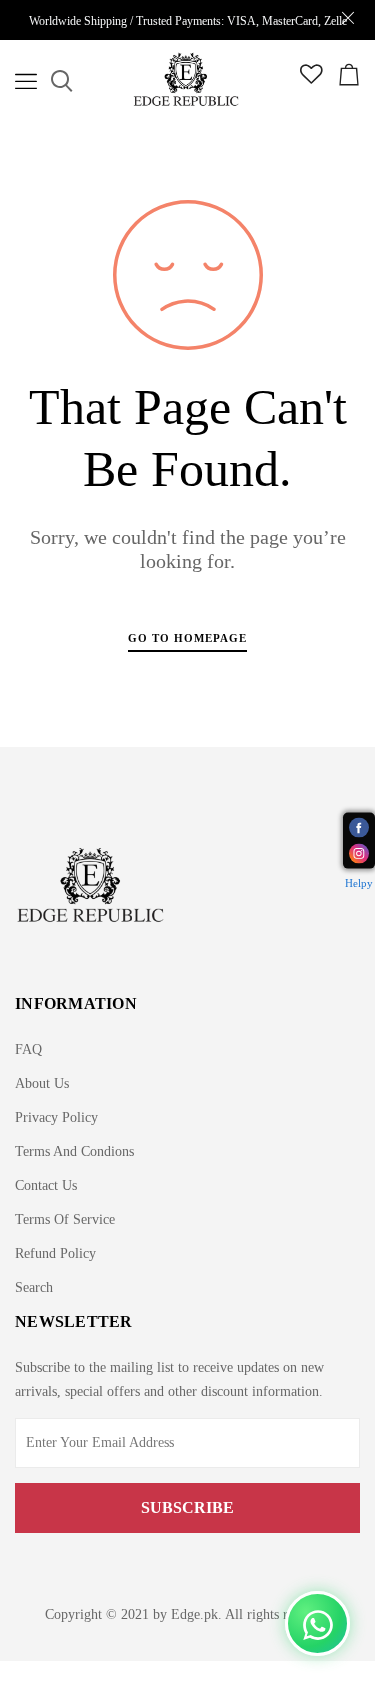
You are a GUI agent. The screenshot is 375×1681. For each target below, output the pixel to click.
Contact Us (46, 1185)
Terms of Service (65, 1219)
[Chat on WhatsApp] (317, 1623)
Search (34, 1287)
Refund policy (55, 1253)
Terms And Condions (74, 1151)
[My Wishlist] (311, 79)
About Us (42, 1083)
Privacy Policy (56, 1117)
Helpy (359, 882)
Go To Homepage (187, 638)
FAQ (28, 1049)
